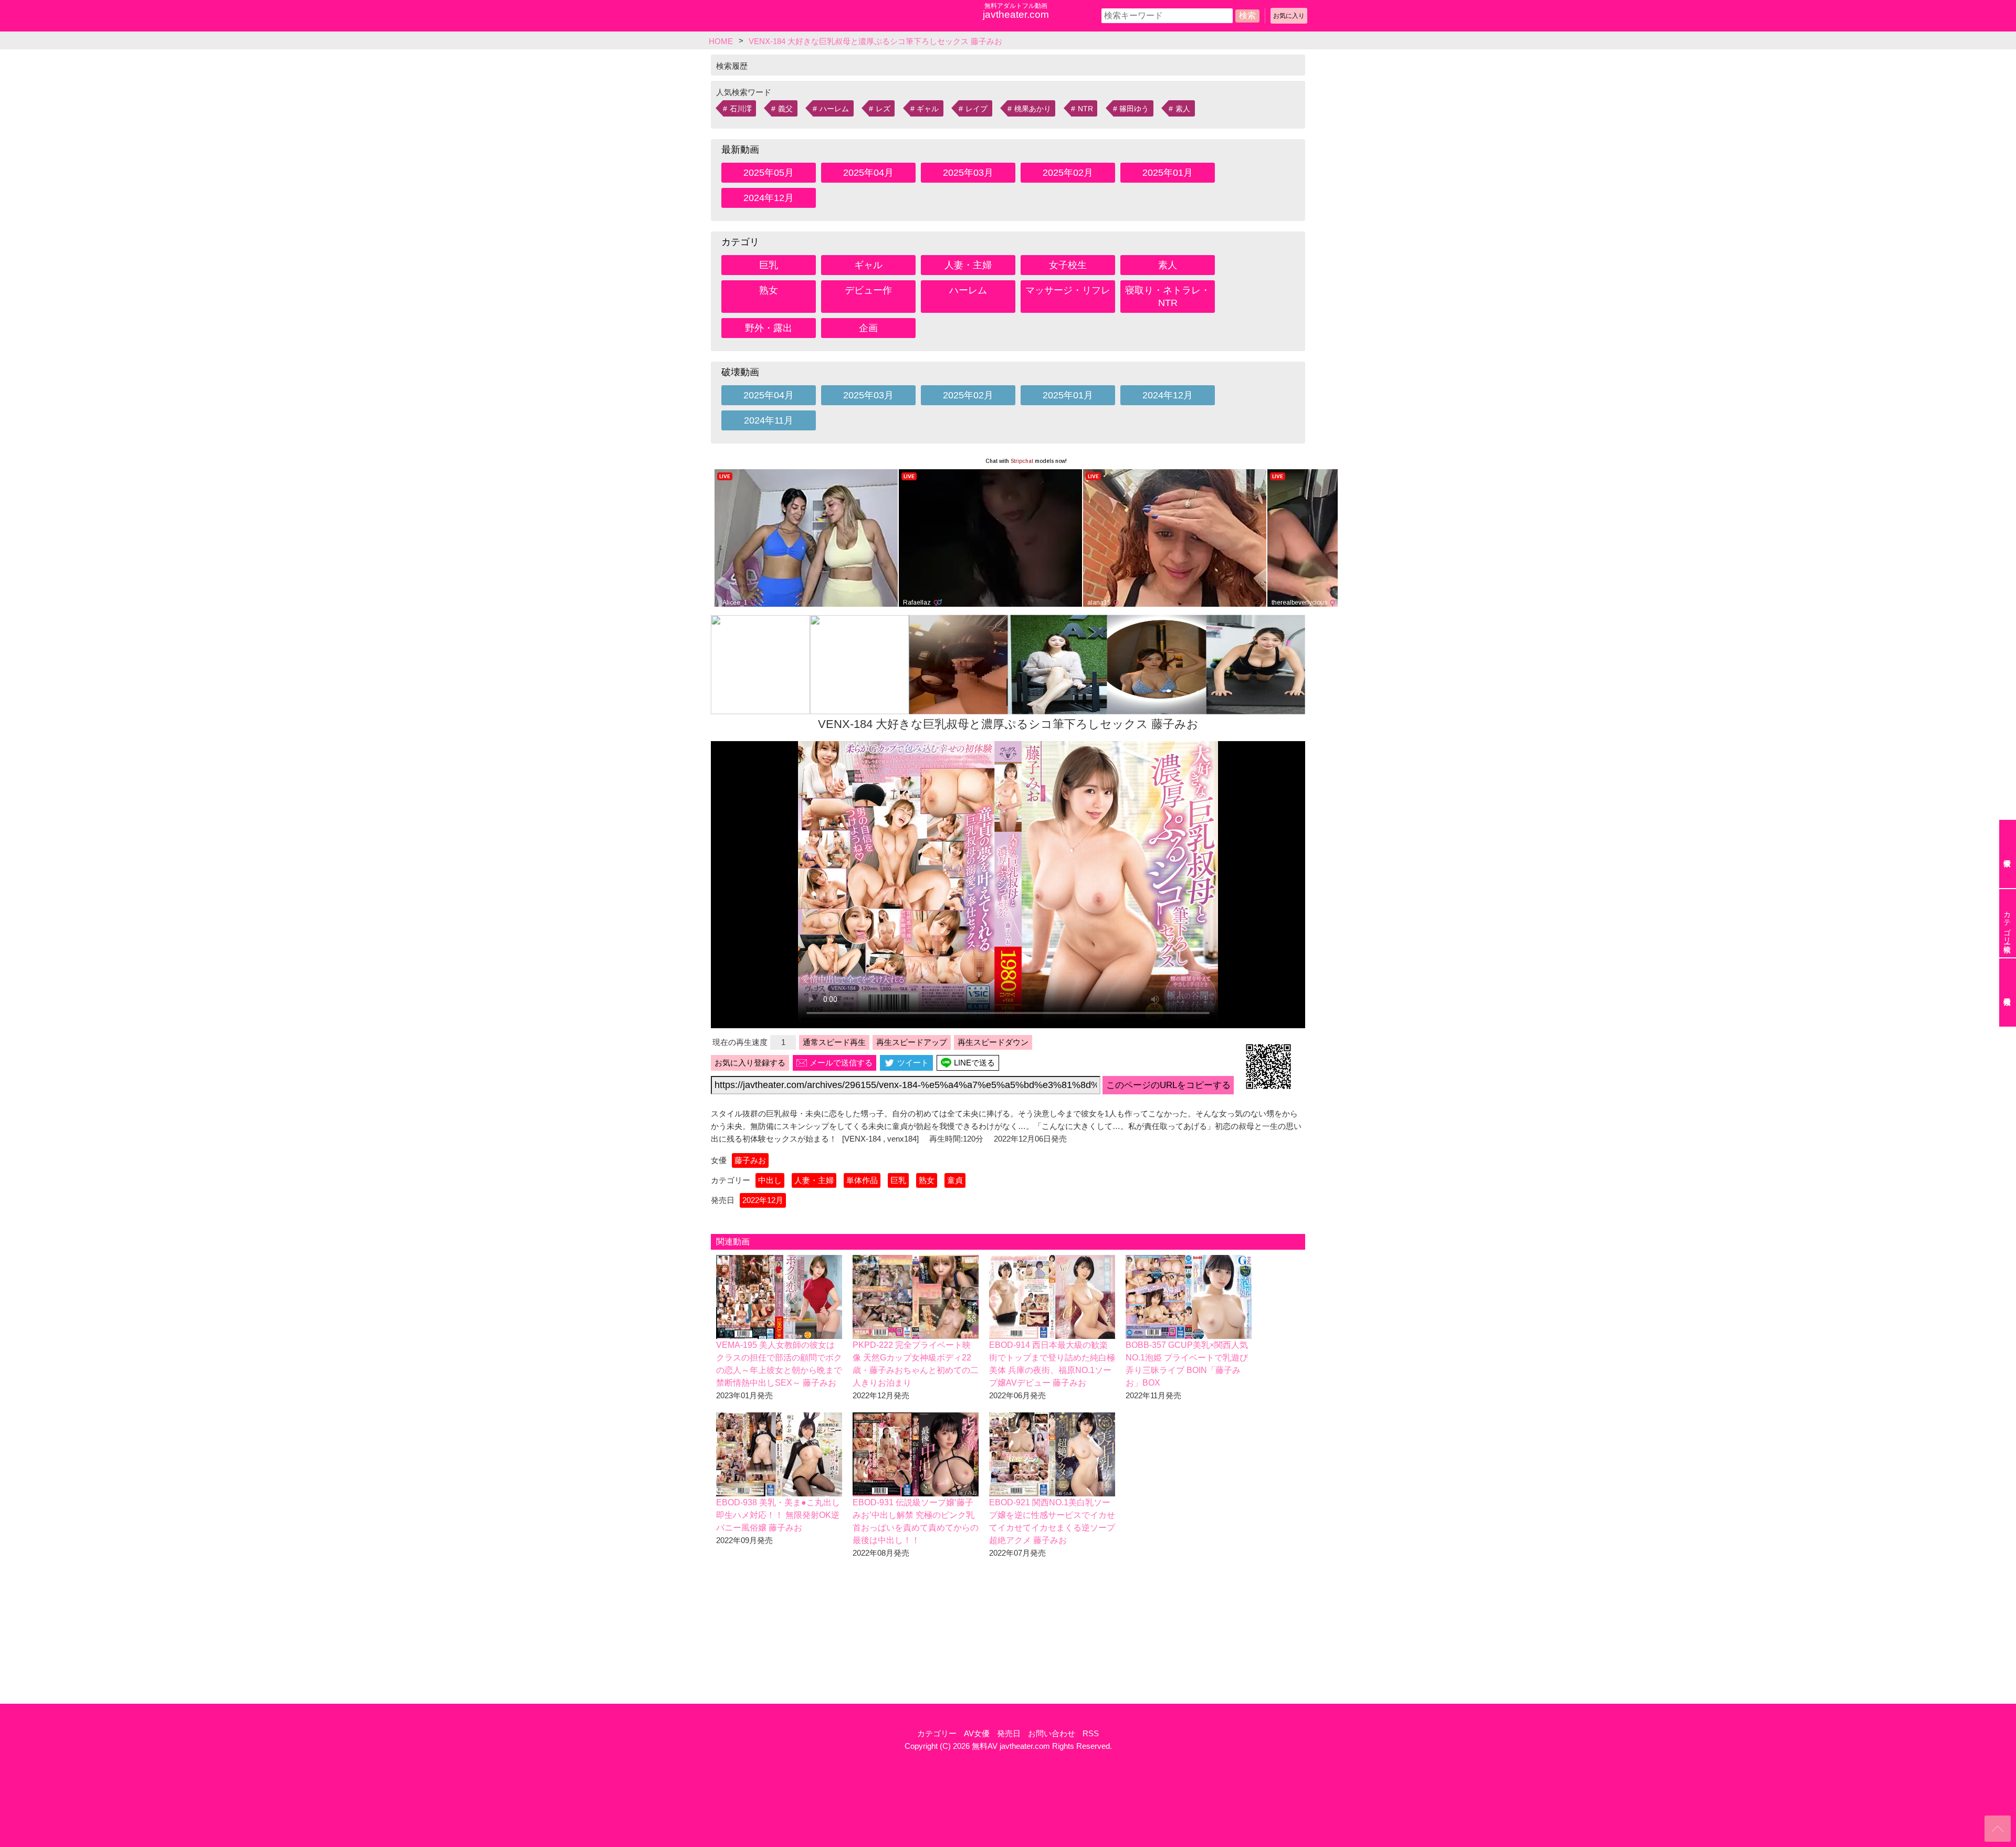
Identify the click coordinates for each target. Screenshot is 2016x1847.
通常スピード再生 (834, 1042)
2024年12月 (769, 198)
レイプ (976, 109)
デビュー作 (868, 290)
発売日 (1009, 1733)
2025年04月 (868, 173)
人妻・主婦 (968, 265)
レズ (883, 109)
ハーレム (834, 109)
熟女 (769, 290)
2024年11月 (769, 420)
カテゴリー (937, 1733)
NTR (1085, 109)
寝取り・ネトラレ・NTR (1168, 297)
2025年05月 (769, 173)
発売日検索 (2008, 993)
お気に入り (1289, 16)
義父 (785, 109)
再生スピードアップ (912, 1042)
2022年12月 (763, 1200)
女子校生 (1068, 265)
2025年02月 (1068, 173)
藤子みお (750, 1160)
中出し (770, 1180)
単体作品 (862, 1180)
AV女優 (977, 1733)
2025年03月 (968, 173)
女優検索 (2008, 854)
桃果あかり (1033, 109)
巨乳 (769, 265)
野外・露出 (769, 328)
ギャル (928, 109)
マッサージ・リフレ (1068, 290)
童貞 (955, 1180)
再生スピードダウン (993, 1042)
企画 (868, 328)
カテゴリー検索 (2007, 923)
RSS (1091, 1733)
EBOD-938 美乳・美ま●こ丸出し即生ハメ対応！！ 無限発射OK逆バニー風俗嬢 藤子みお (778, 1515)
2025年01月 (1168, 173)
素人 (1183, 109)
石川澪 (741, 109)
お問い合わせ (1052, 1733)
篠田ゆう (1134, 109)
